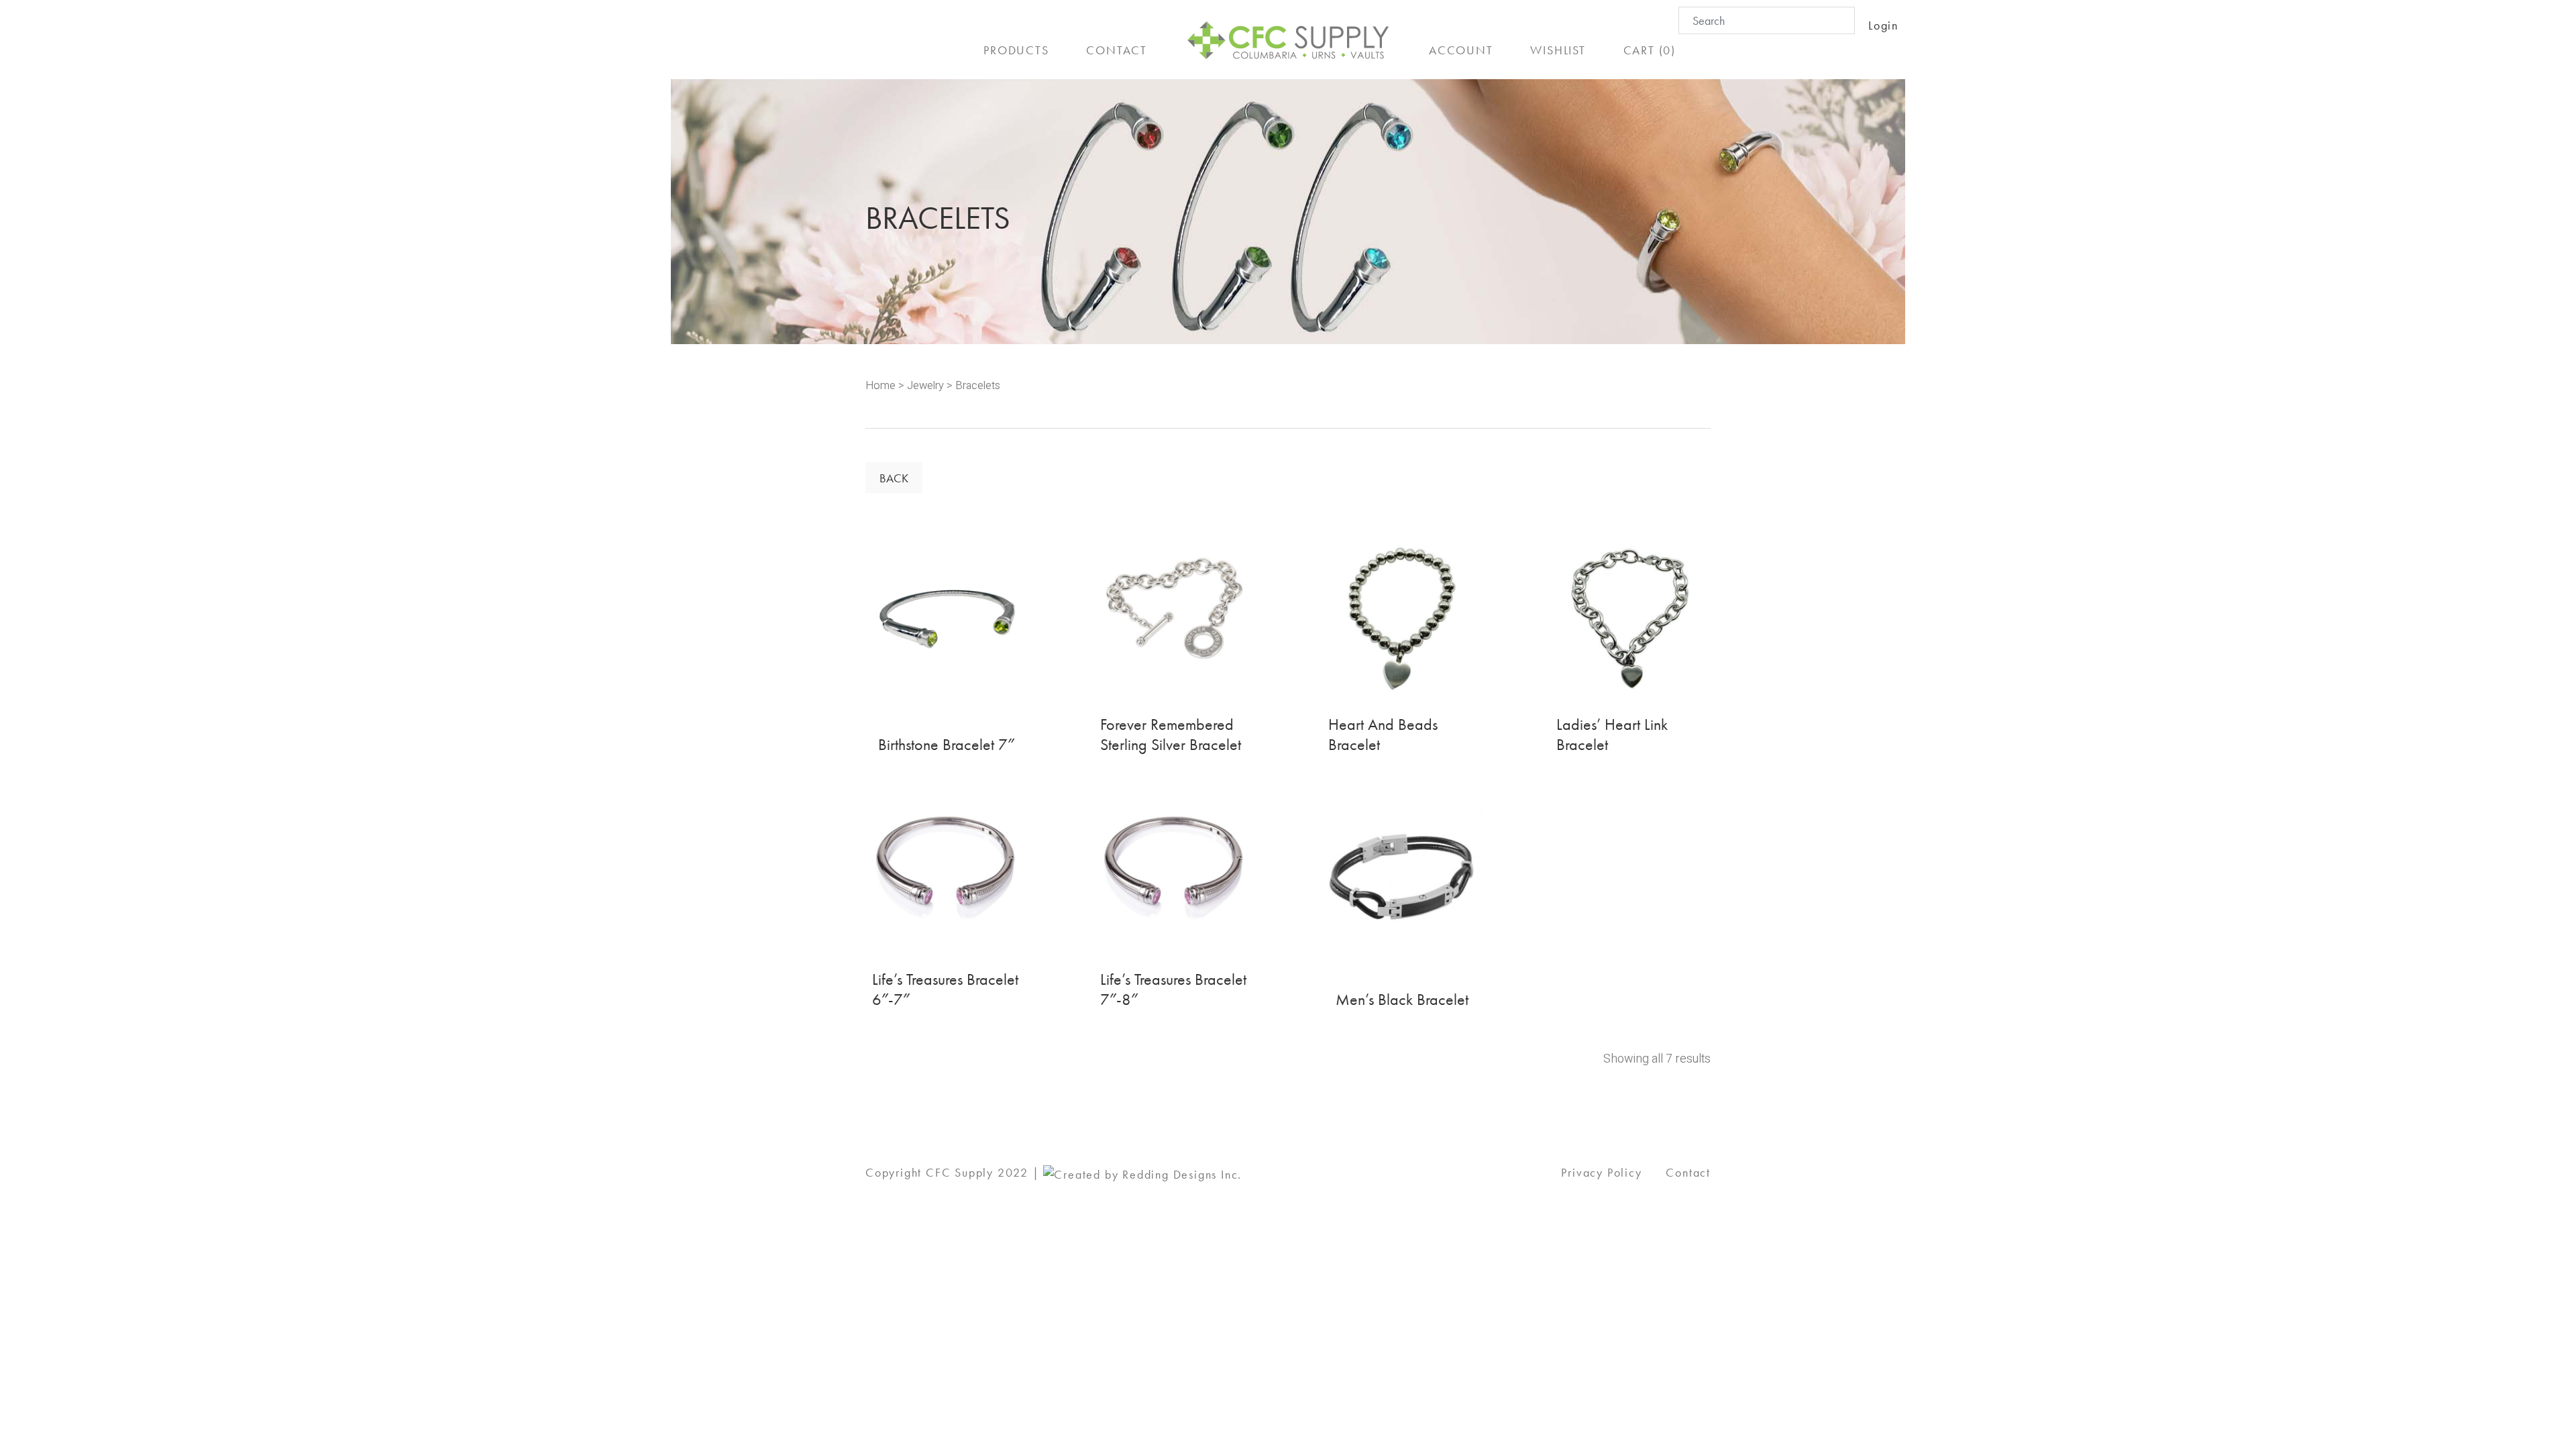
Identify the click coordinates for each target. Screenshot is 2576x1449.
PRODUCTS (1016, 50)
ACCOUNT (1461, 50)
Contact (1688, 1172)
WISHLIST (1558, 50)
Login (1883, 25)
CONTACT (1117, 50)
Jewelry (925, 386)
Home (880, 386)
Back (894, 478)
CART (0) (1650, 50)
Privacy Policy (1601, 1172)
